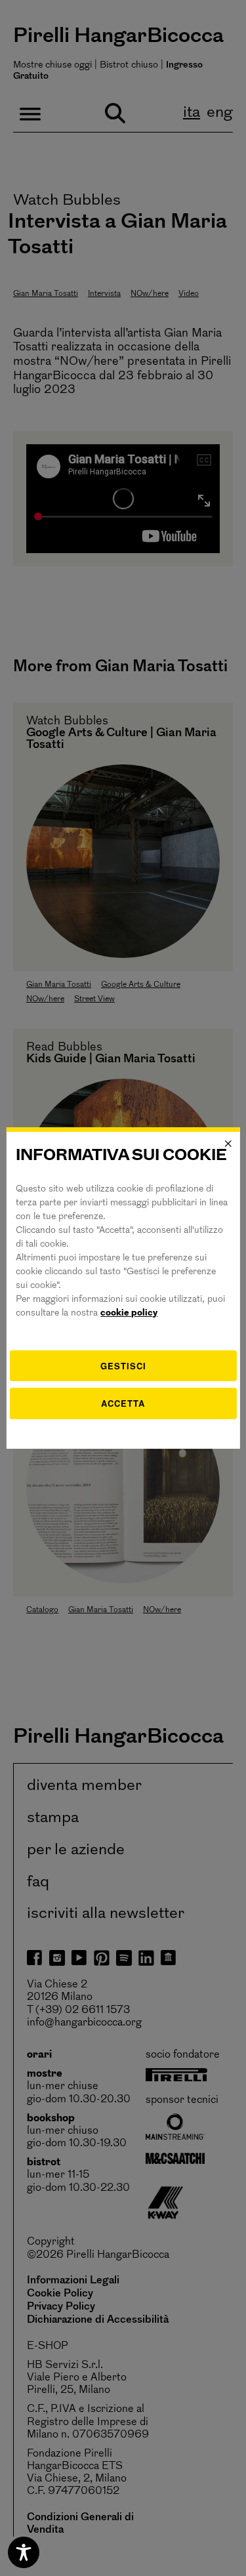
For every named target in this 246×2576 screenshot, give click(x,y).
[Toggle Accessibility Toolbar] (24, 2552)
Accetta (123, 1403)
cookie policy (129, 1313)
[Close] (228, 1144)
